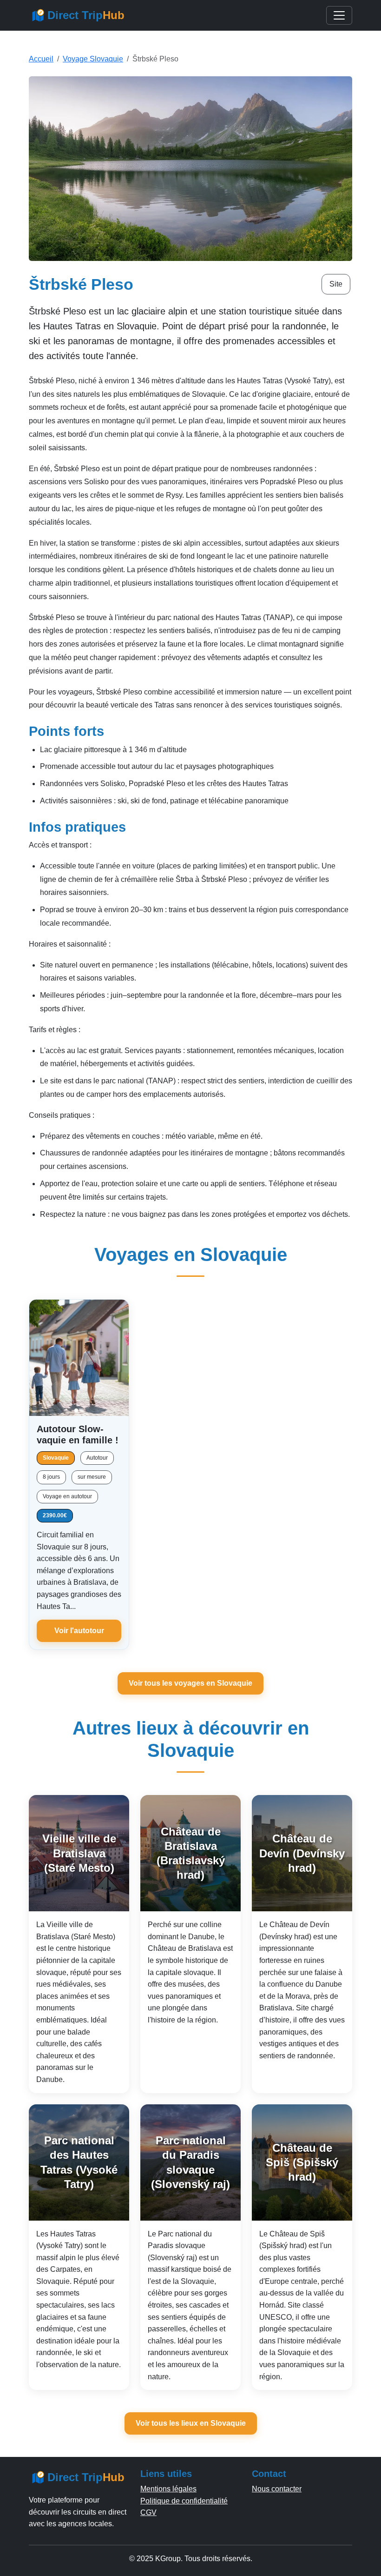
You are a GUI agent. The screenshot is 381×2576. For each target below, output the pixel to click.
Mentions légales (168, 2489)
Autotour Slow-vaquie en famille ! (78, 1435)
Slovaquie (56, 1458)
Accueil (41, 59)
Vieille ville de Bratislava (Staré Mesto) (79, 1853)
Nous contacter (277, 2489)
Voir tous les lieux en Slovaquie (191, 2423)
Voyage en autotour (67, 1496)
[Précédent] (40, 1358)
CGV (148, 2513)
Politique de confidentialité (184, 2501)
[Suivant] (118, 1358)
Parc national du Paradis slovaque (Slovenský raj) (190, 2162)
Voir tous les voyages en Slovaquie (190, 1683)
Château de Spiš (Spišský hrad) (302, 2162)
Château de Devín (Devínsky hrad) (302, 1853)
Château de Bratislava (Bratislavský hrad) (191, 1853)
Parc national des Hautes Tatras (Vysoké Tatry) (79, 2162)
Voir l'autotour (79, 1631)
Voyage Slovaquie (93, 59)
